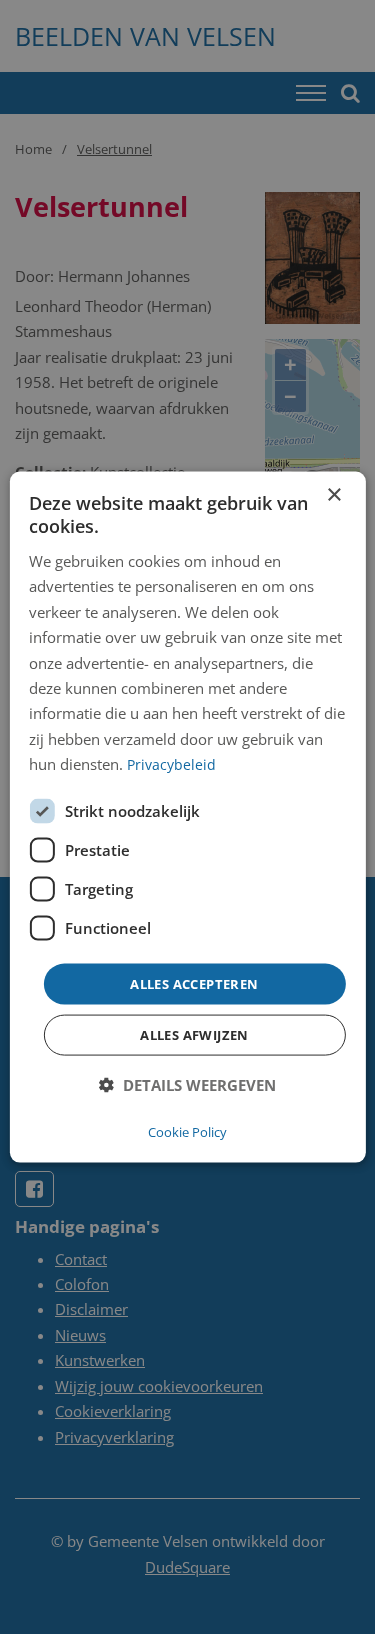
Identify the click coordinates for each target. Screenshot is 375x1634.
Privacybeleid (171, 764)
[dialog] (187, 817)
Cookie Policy (187, 1131)
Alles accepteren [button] (194, 983)
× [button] (333, 495)
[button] (187, 1085)
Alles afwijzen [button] (194, 1035)
